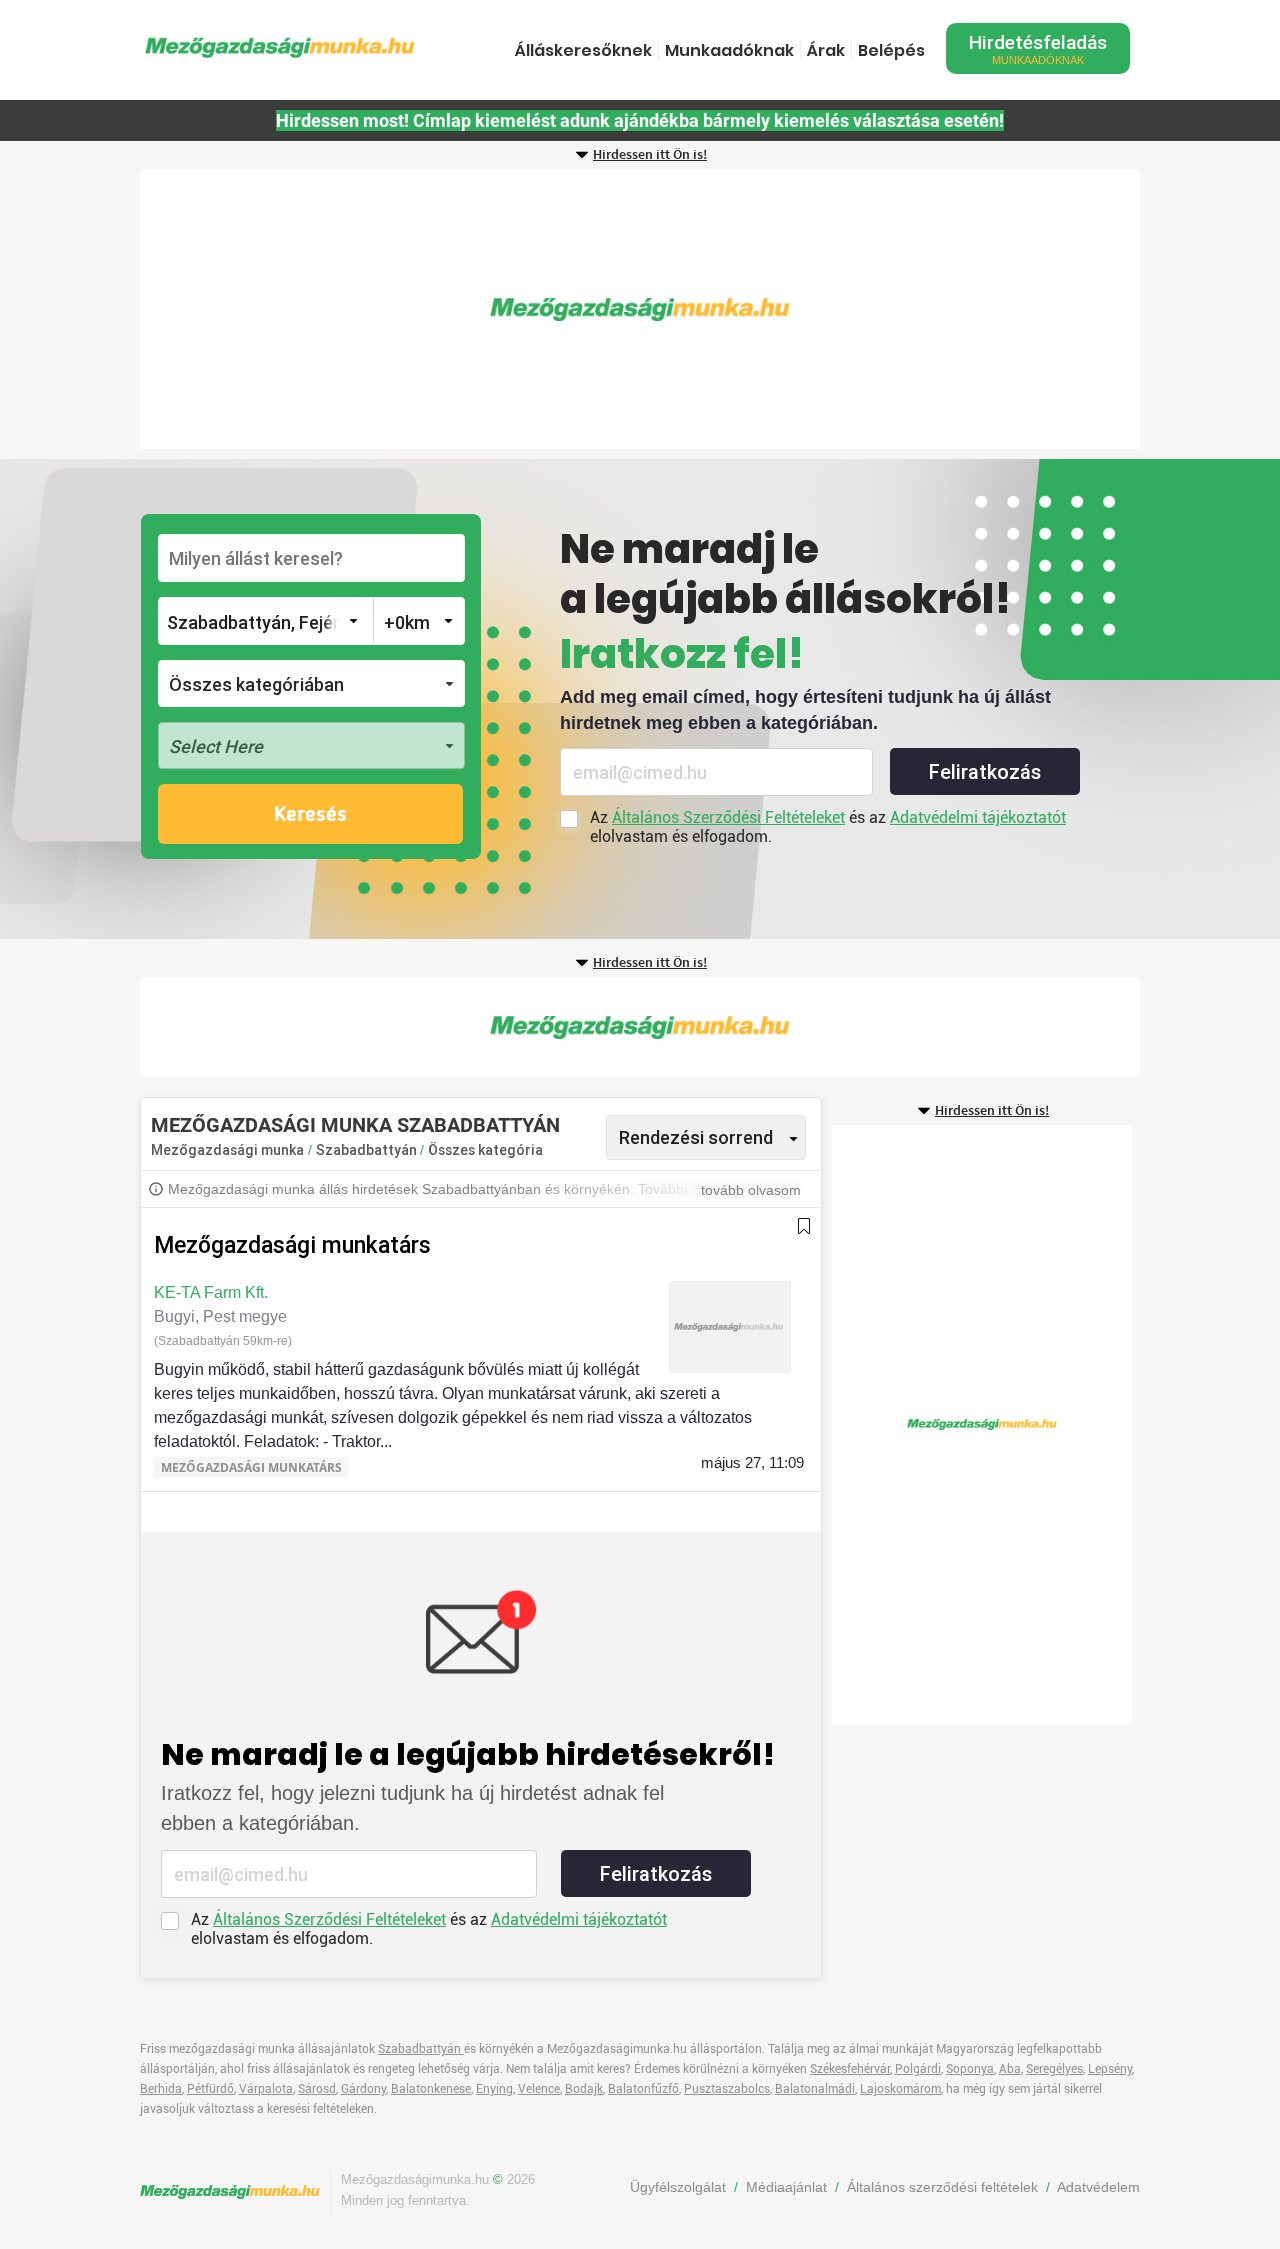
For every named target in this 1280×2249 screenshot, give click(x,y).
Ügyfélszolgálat (678, 2187)
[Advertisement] (640, 309)
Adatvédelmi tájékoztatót (978, 817)
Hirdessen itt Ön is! (650, 155)
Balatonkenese (431, 2089)
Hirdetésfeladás (1038, 48)
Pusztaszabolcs (727, 2089)
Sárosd (317, 2089)
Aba (1010, 2069)
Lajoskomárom (900, 2089)
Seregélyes (1054, 2069)
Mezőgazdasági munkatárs (292, 1245)
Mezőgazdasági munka (227, 1150)
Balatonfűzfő (643, 2089)
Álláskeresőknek (583, 50)
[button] (311, 683)
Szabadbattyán (368, 1150)
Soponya (970, 2069)
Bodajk (584, 2089)
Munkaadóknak (729, 50)
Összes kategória (485, 1150)
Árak (826, 50)
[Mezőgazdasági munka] (280, 47)
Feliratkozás (985, 772)
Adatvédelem (1098, 2187)
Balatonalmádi (815, 2089)
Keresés (310, 815)
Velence (539, 2089)
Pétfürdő (210, 2089)
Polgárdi (918, 2069)
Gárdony (363, 2089)
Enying (494, 2089)
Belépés (891, 50)
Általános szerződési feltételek (942, 2187)
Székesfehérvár (850, 2069)
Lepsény (1110, 2069)
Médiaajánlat (786, 2187)
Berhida (161, 2089)
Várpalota (266, 2089)
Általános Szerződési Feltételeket (728, 817)
